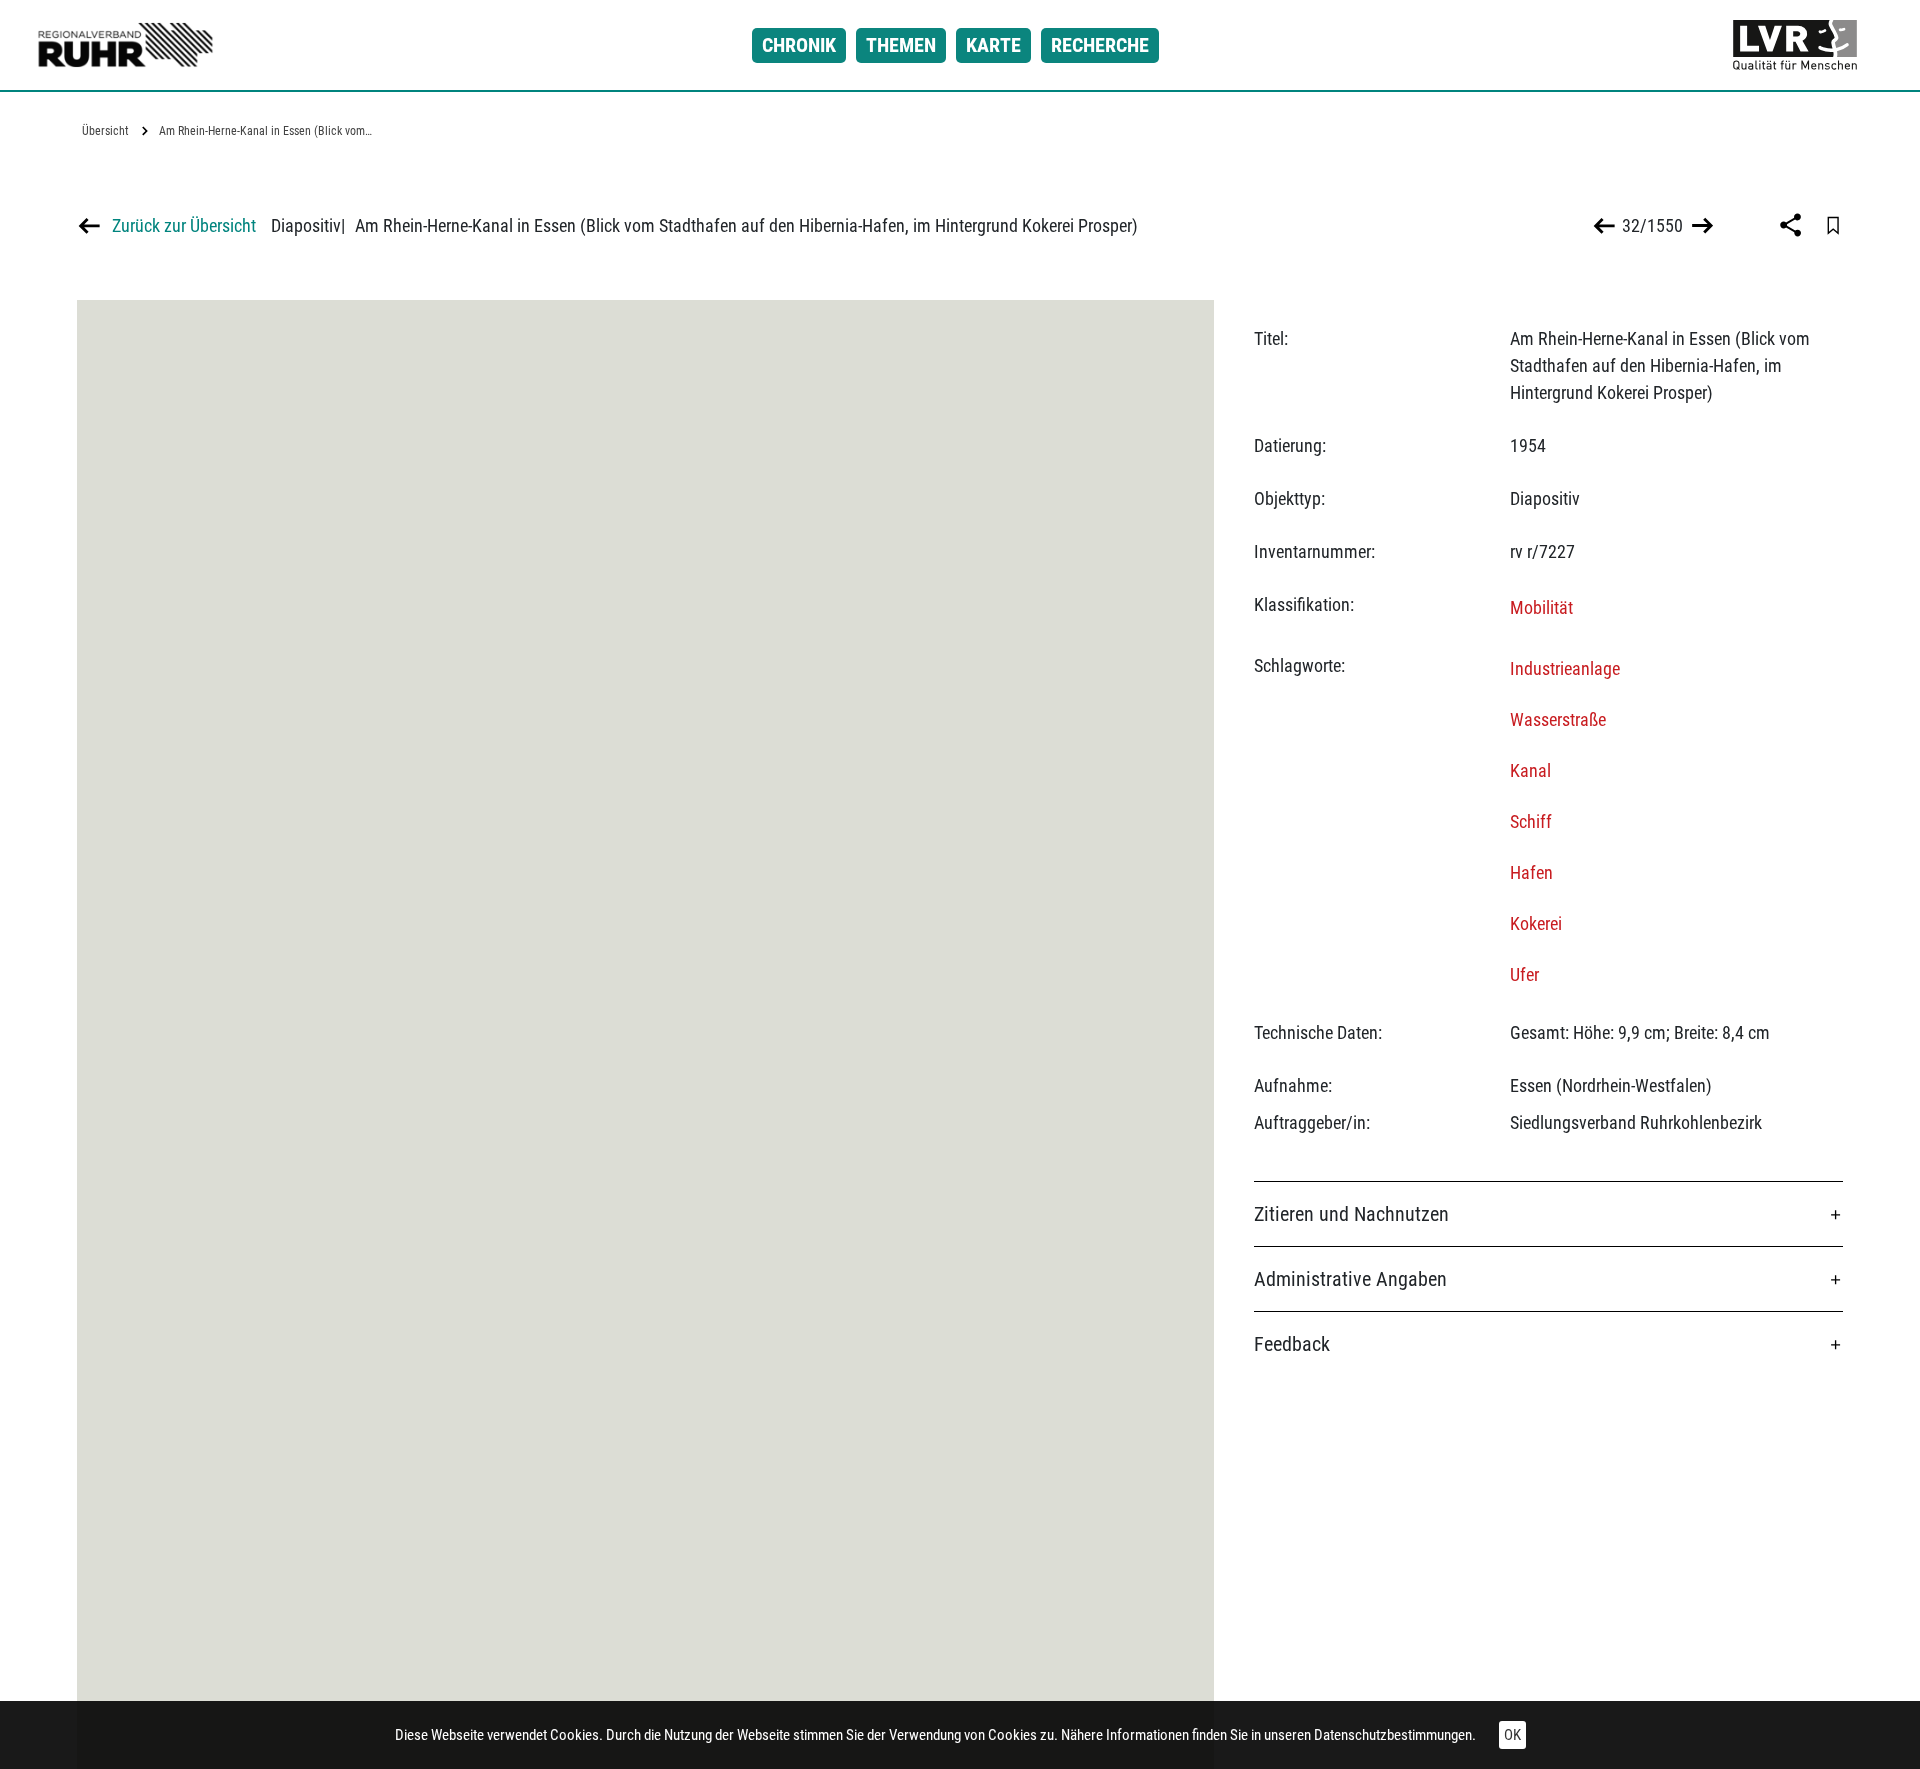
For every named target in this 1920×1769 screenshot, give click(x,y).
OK (1512, 1735)
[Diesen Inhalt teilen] (1793, 225)
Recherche (1100, 45)
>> (1700, 225)
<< (1604, 225)
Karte (993, 45)
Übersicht (105, 131)
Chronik (799, 45)
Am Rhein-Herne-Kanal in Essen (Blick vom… (265, 131)
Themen (901, 45)
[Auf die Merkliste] (1833, 225)
